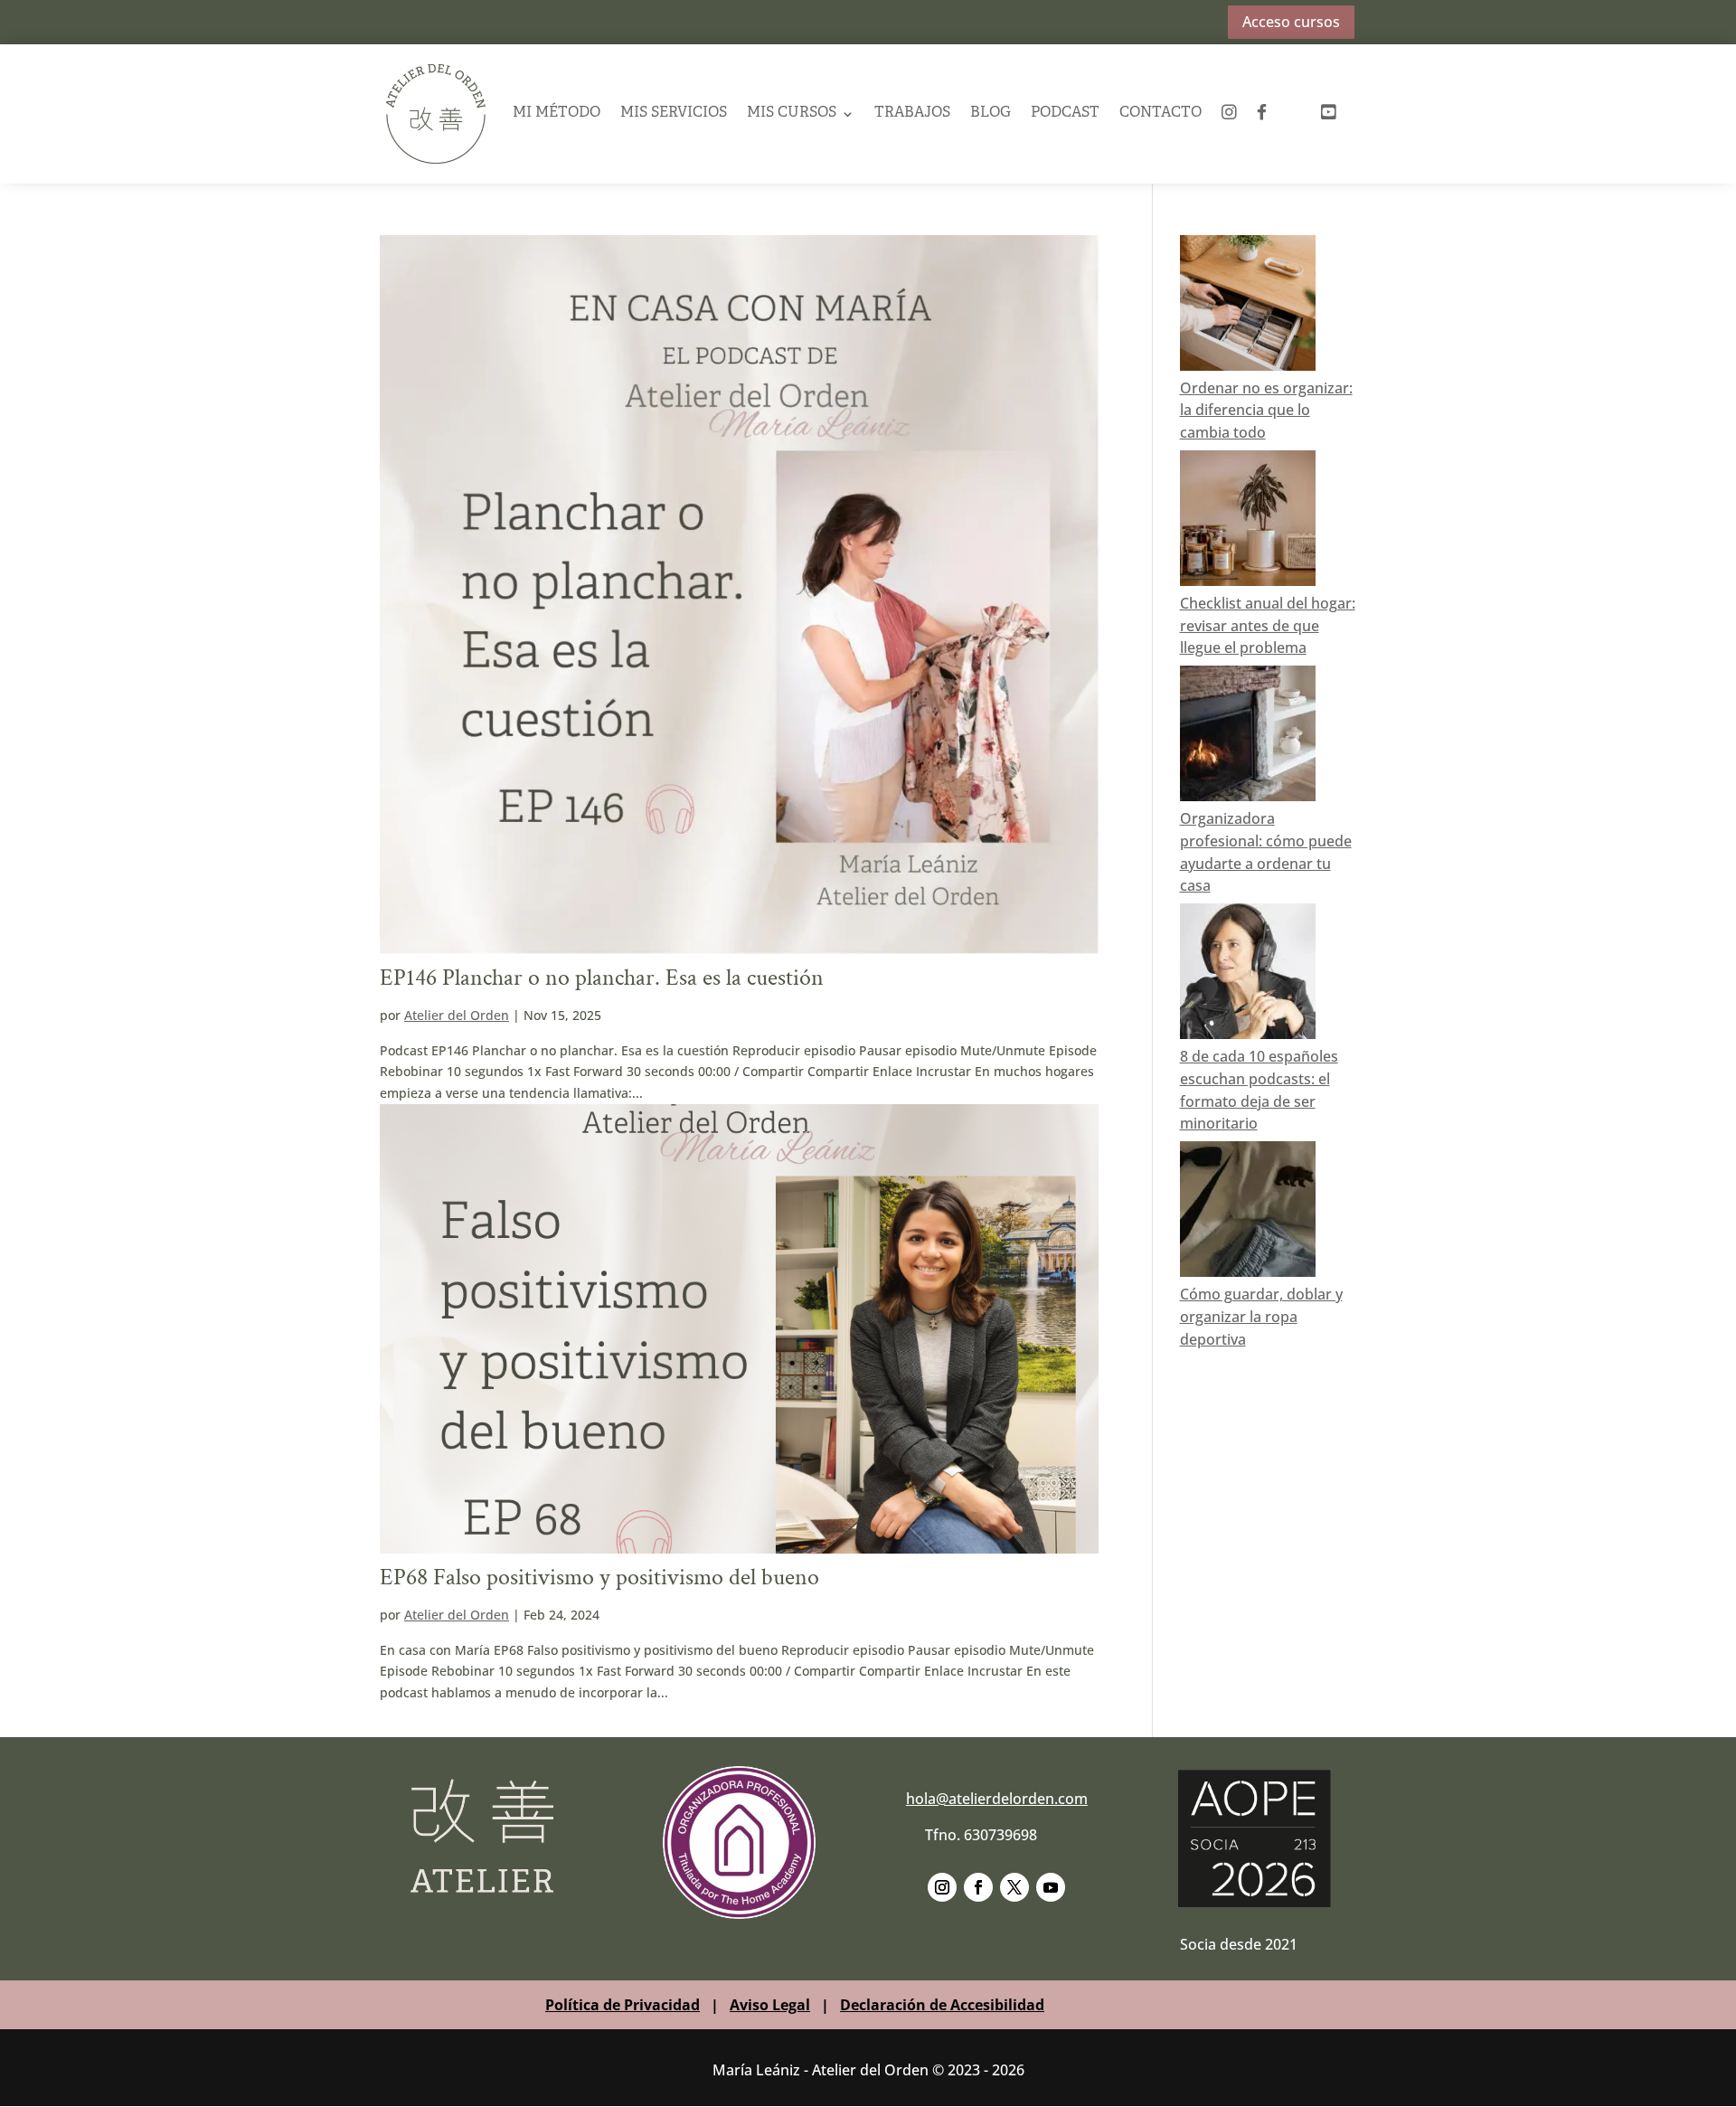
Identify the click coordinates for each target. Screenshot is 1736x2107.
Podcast (1065, 113)
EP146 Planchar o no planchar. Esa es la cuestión (602, 978)
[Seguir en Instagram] (942, 1887)
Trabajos (912, 113)
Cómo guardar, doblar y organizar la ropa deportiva (1261, 1317)
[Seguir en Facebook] (978, 1887)
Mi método (557, 113)
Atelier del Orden (457, 1015)
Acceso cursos (1291, 22)
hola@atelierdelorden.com (997, 1799)
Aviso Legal (770, 2005)
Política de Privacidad (623, 2005)
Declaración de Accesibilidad (942, 2005)
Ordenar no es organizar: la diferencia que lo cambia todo (1266, 411)
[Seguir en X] (1014, 1887)
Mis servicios (674, 113)
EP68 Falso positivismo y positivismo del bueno (599, 1577)
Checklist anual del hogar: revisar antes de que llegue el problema (1268, 626)
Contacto (1160, 113)
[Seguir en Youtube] (1051, 1887)
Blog (991, 113)
